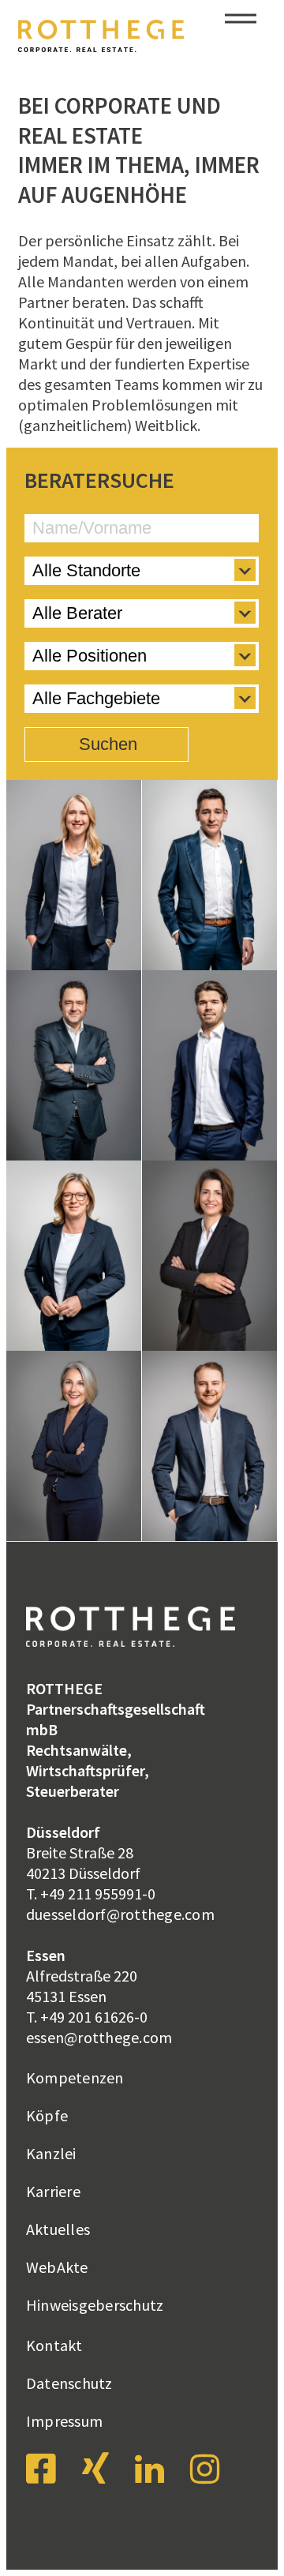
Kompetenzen (75, 2077)
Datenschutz (69, 2383)
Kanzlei (51, 2153)
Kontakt (54, 2345)
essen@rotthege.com (99, 2037)
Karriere (53, 2191)
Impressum (64, 2421)
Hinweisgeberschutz (95, 2305)
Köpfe (47, 2115)
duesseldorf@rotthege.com (120, 1914)
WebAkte (57, 2267)
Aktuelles (58, 2229)
